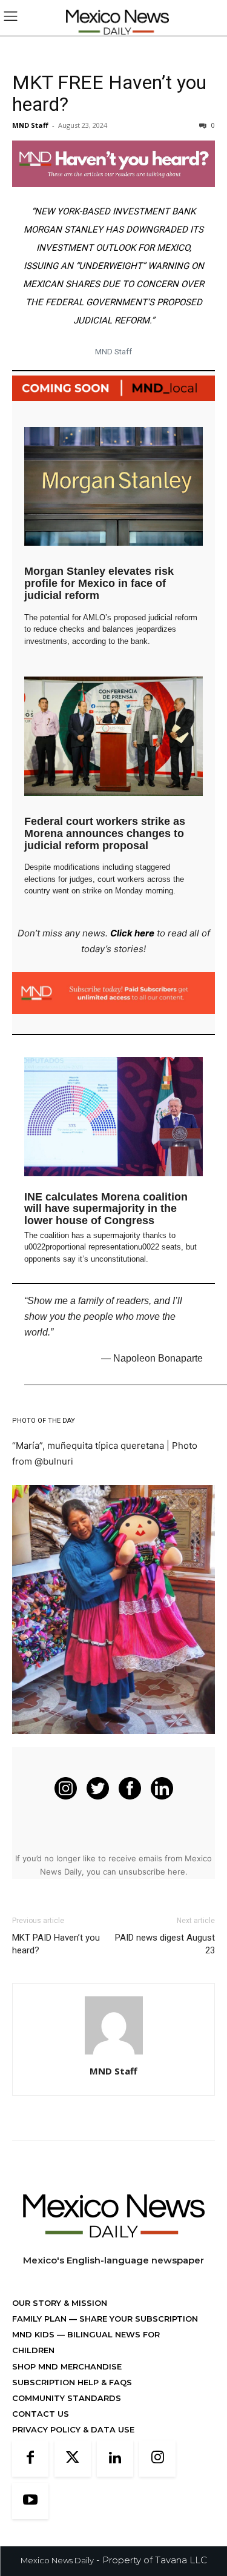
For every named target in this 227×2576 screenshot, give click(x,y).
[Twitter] (73, 2458)
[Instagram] (157, 2458)
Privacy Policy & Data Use (73, 2429)
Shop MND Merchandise (67, 2366)
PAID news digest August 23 (165, 1944)
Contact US (41, 2414)
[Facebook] (30, 2458)
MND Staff (30, 125)
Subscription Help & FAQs (72, 2382)
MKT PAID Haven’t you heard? (56, 1944)
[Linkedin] (115, 2458)
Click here (132, 933)
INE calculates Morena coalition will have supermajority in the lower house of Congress (106, 1209)
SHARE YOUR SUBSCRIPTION (137, 2319)
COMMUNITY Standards (67, 2398)
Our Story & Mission (60, 2303)
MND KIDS (35, 2334)
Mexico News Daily (57, 2560)
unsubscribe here (152, 1872)
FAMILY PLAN (41, 2319)
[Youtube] (30, 2501)
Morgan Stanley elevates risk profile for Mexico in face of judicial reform (99, 583)
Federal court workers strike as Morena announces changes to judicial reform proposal (105, 833)
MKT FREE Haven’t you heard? (109, 93)
